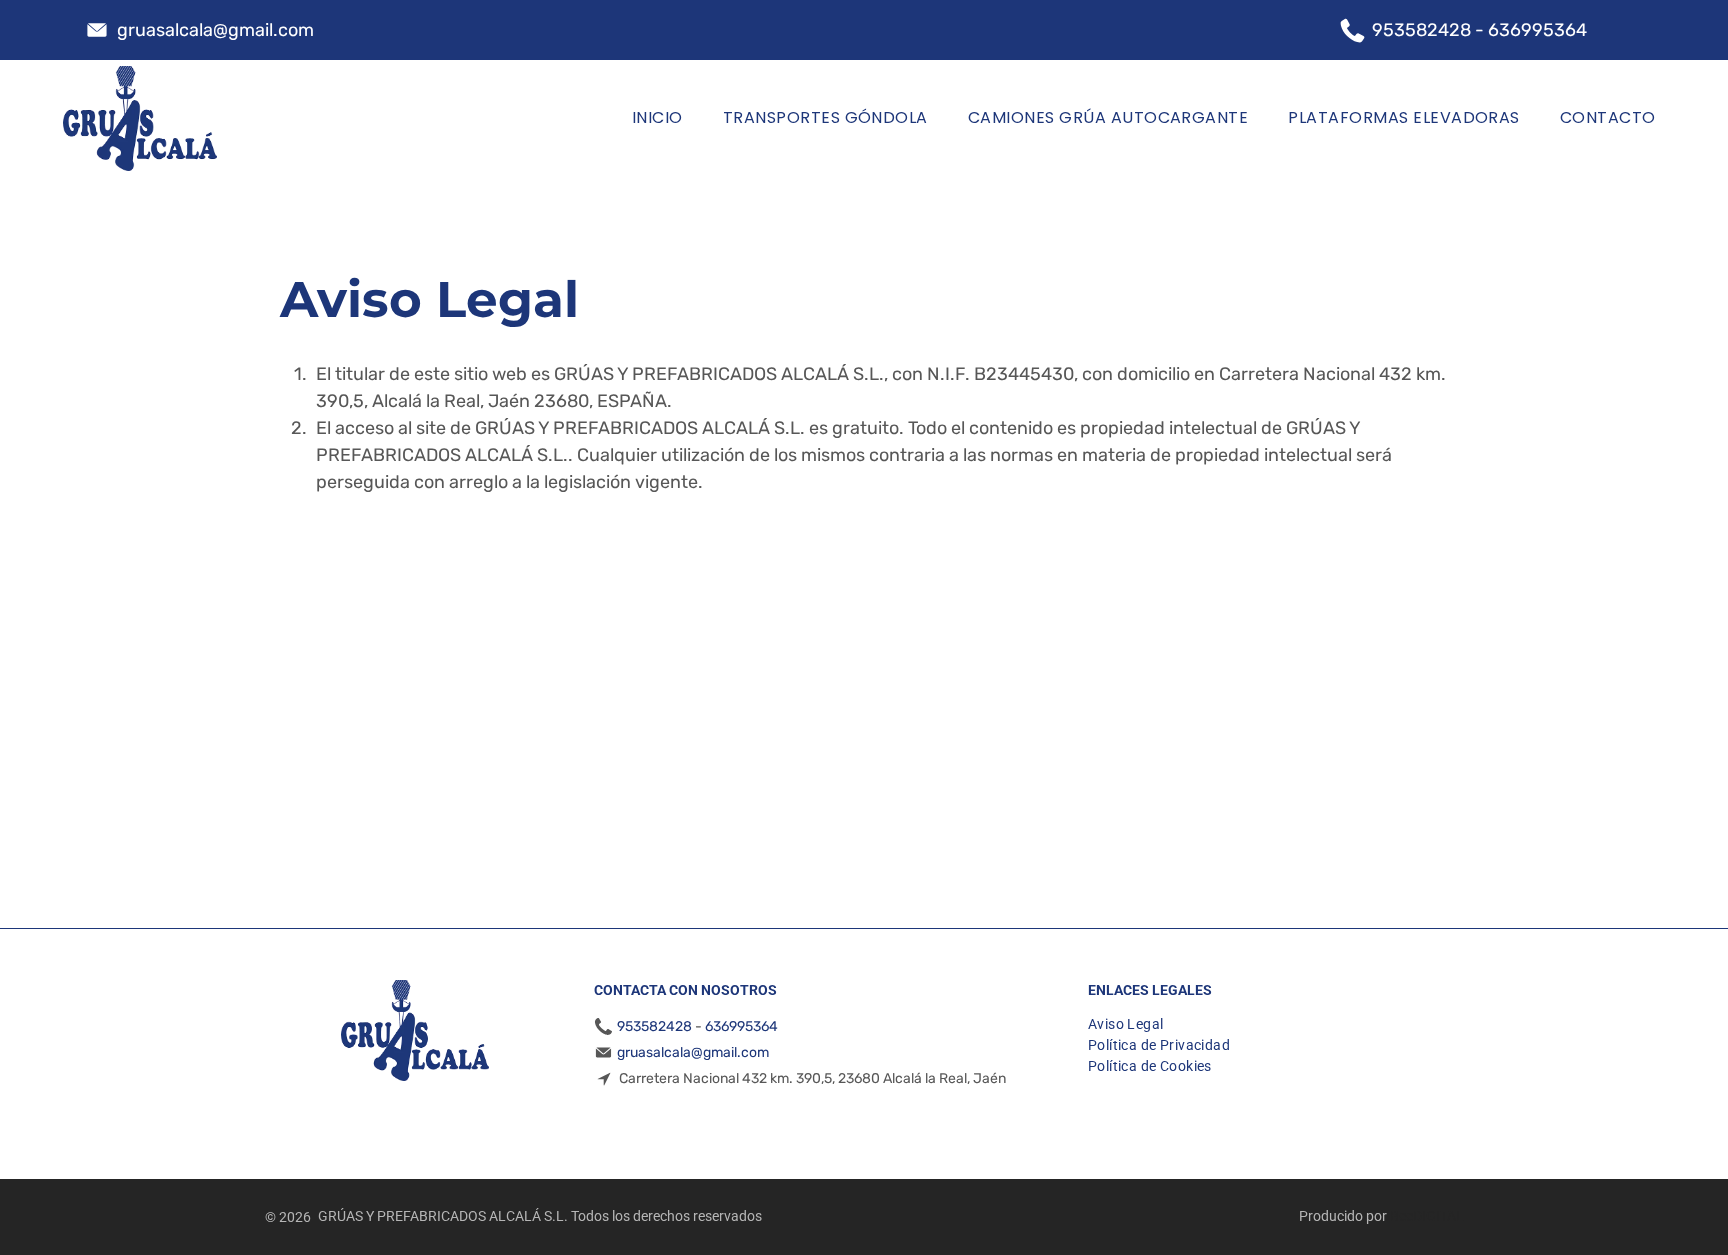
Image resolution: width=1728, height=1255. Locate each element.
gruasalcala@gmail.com (215, 30)
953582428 (1421, 30)
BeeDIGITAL (1427, 1216)
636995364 (1537, 30)
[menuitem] (657, 118)
